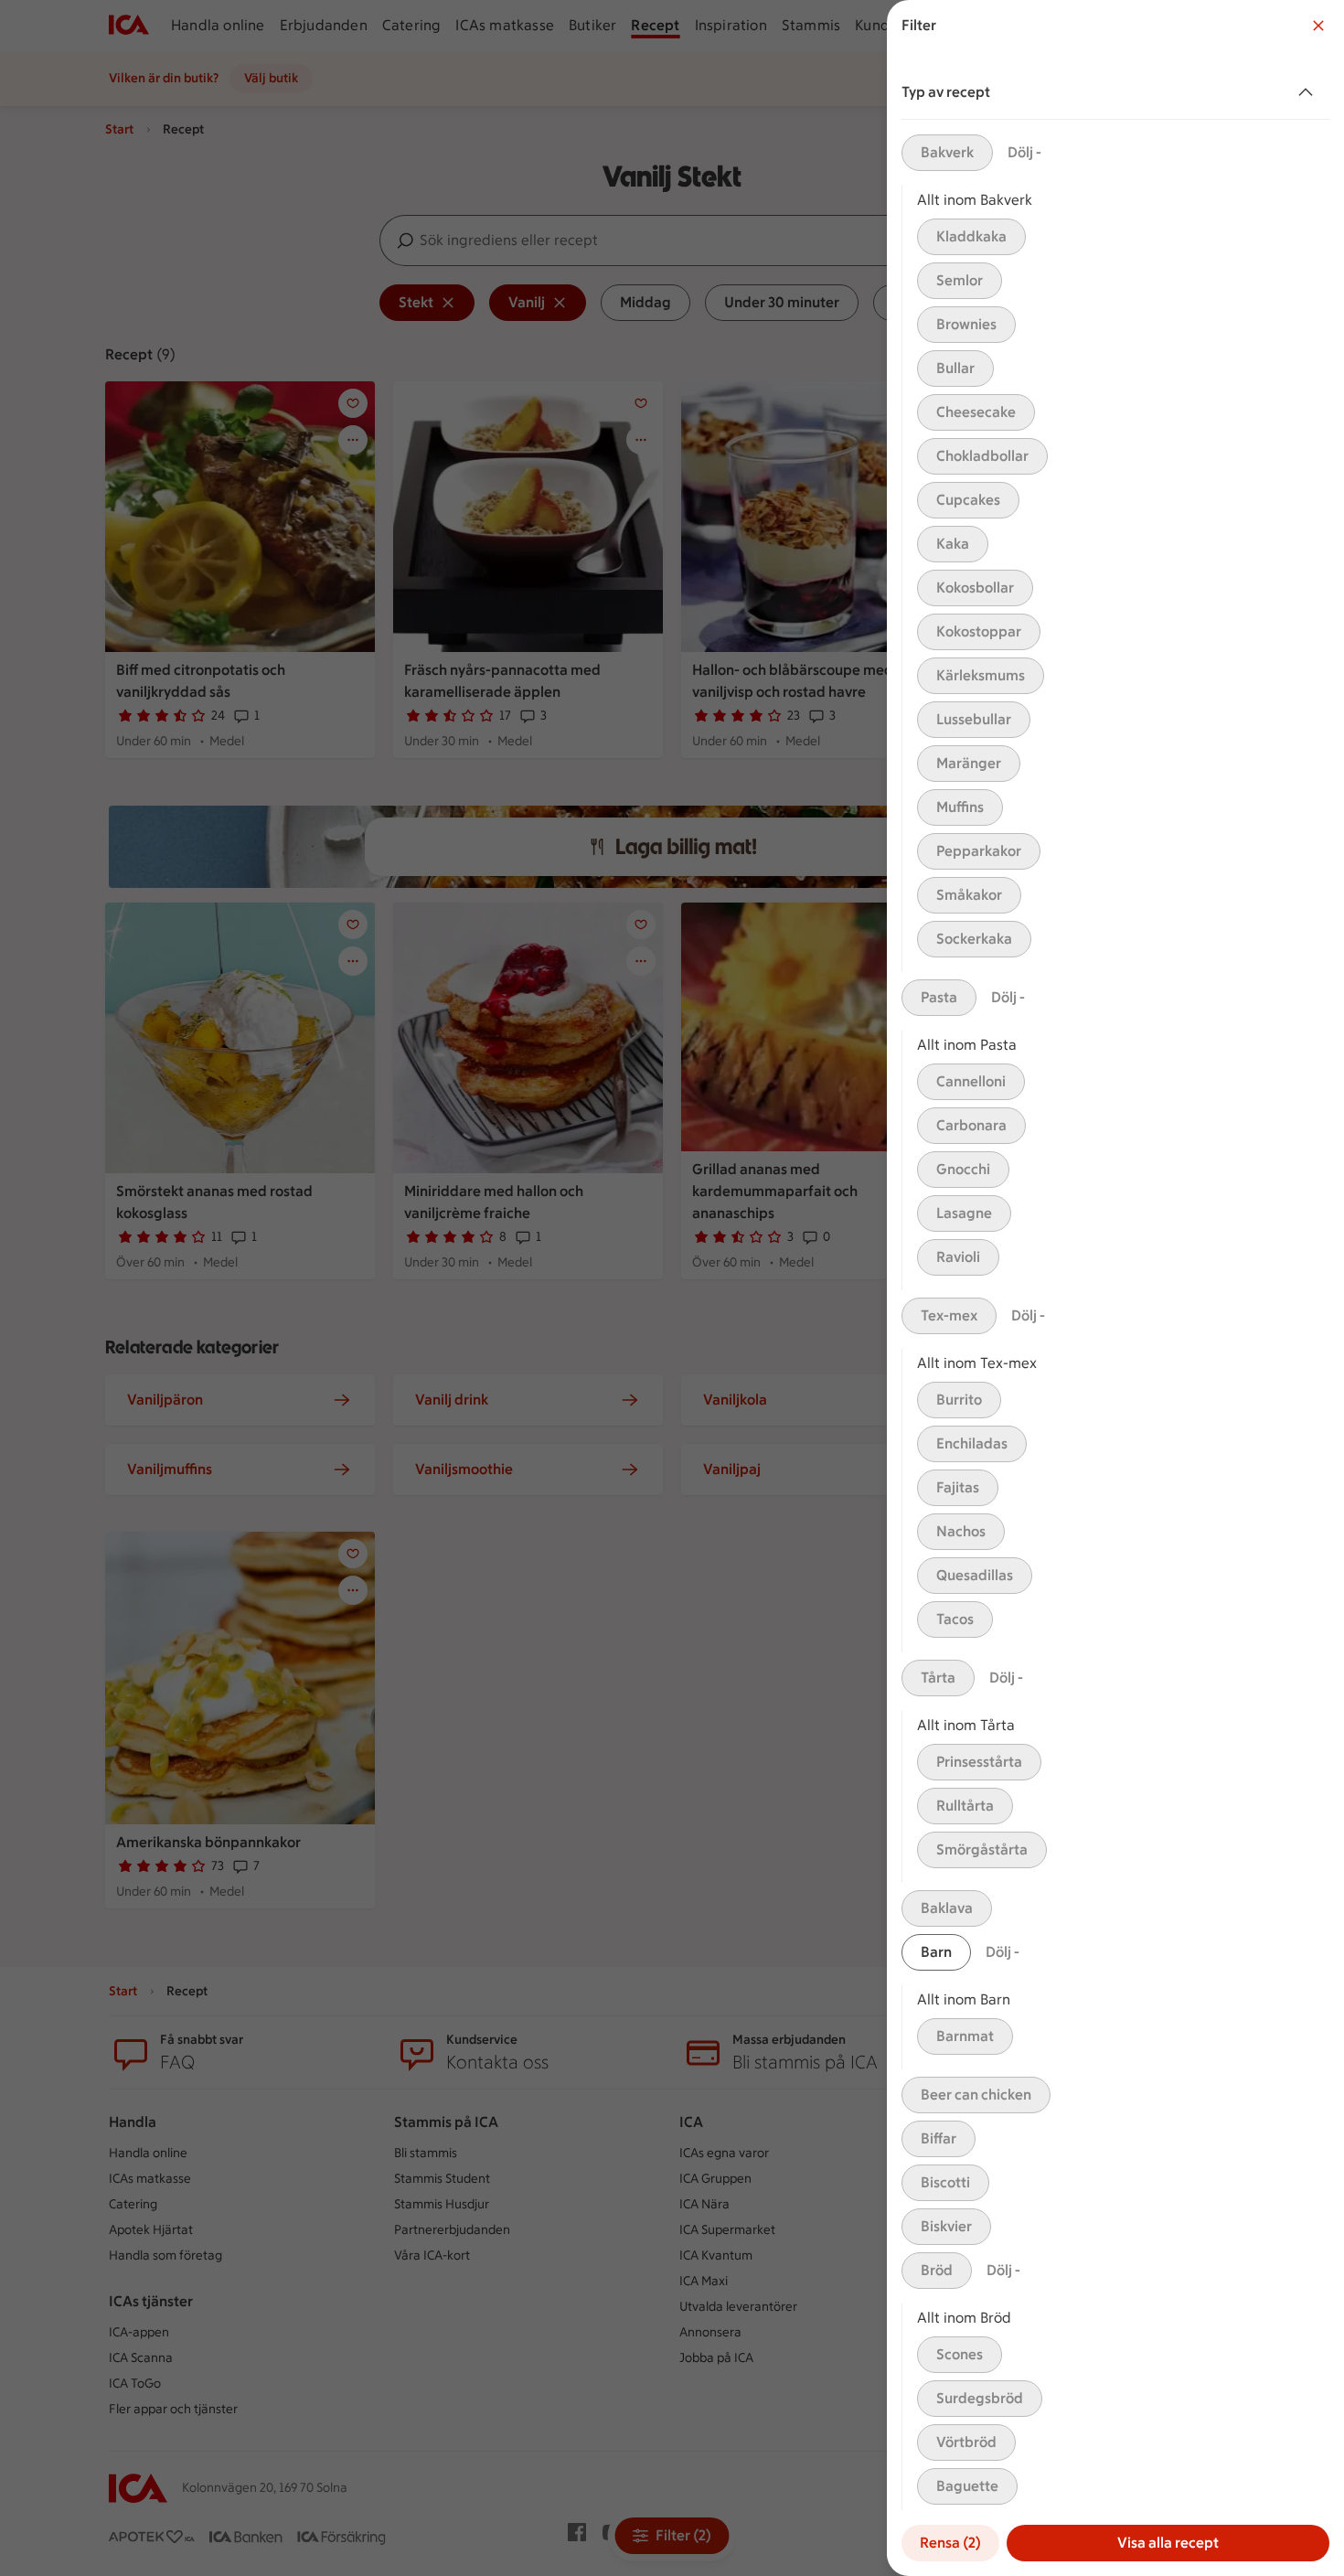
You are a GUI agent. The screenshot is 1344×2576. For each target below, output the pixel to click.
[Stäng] (1318, 26)
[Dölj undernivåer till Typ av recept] (1309, 92)
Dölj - (1024, 152)
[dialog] (1115, 1288)
